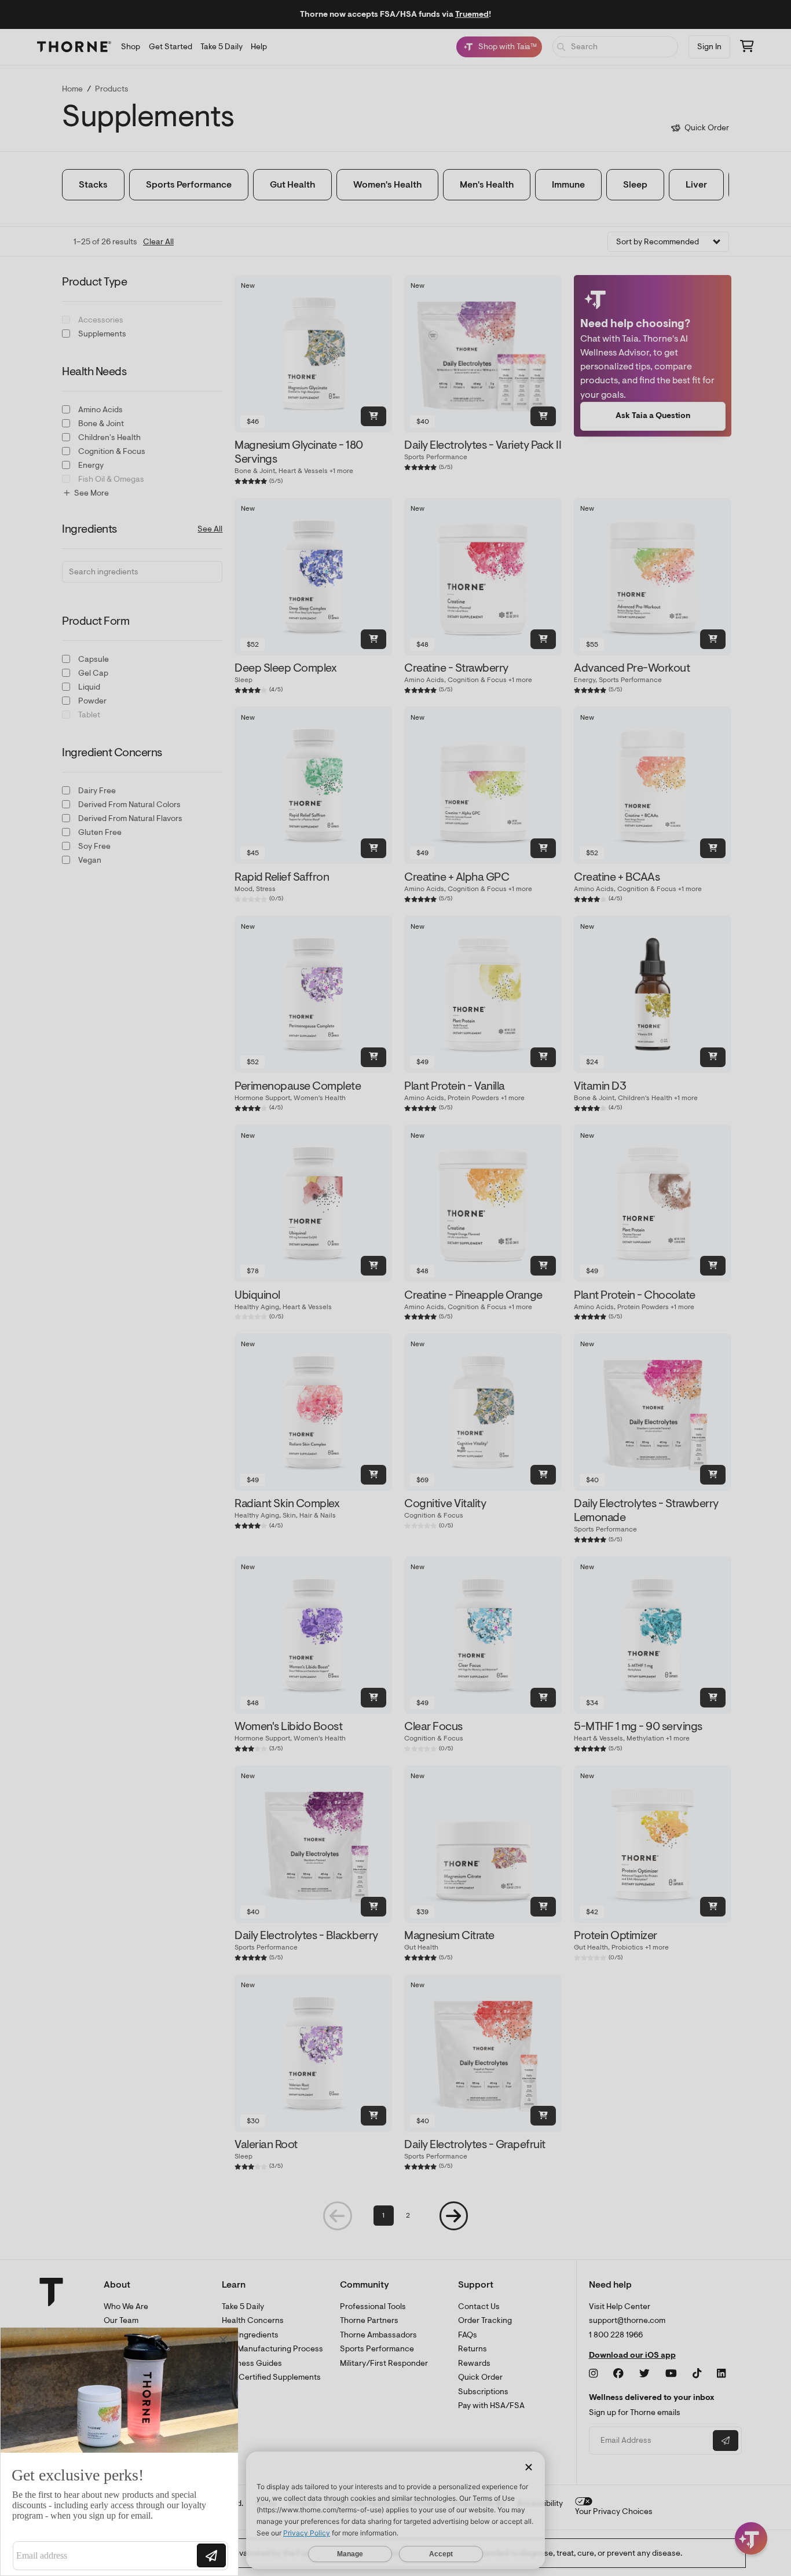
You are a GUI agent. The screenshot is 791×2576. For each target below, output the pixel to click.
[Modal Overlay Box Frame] (119, 2452)
